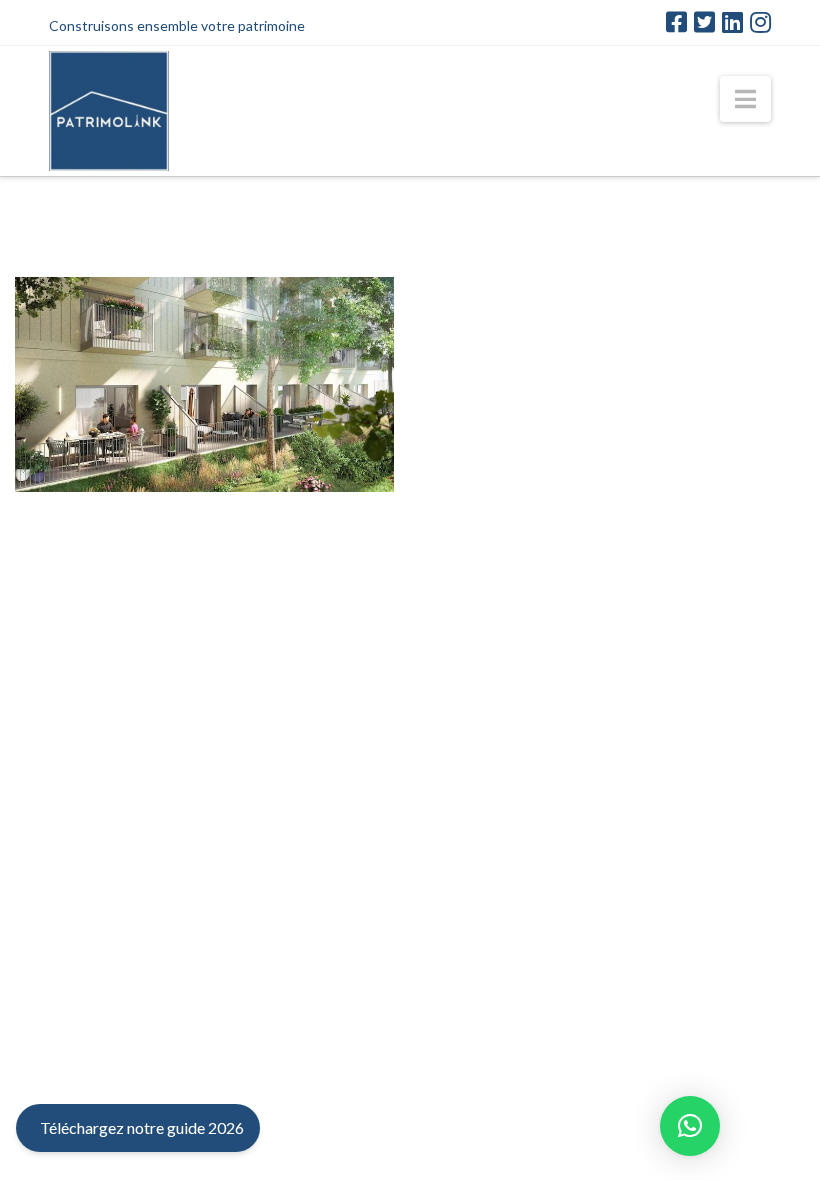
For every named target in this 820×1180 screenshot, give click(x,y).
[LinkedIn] (732, 22)
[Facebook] (676, 22)
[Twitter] (704, 22)
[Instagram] (760, 22)
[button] (745, 99)
